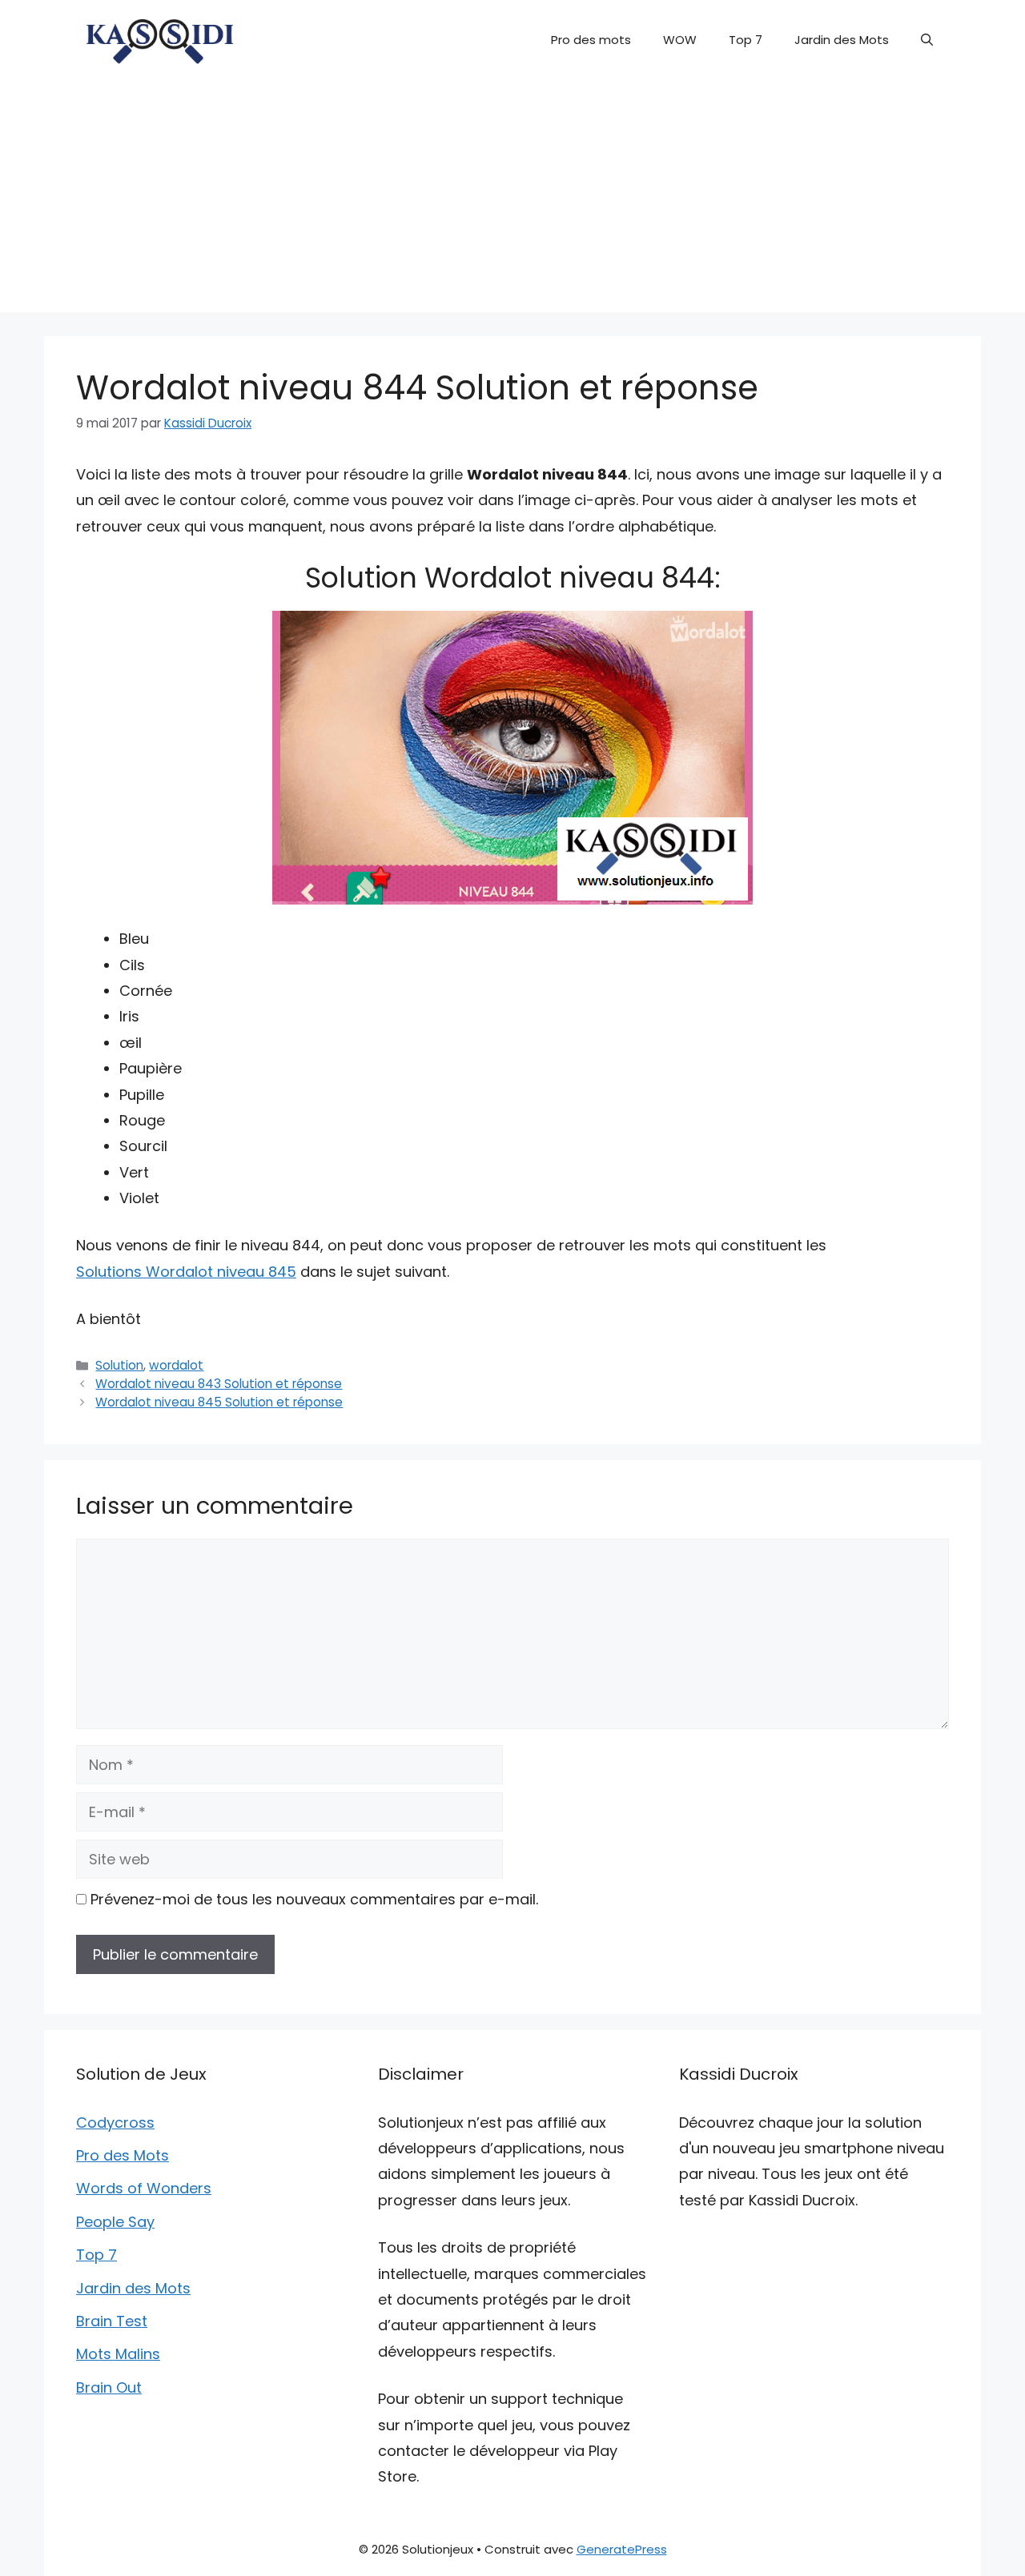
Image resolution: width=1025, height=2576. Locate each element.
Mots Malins (118, 2354)
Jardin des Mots (842, 40)
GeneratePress (622, 2549)
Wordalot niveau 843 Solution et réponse (219, 1384)
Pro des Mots (123, 2155)
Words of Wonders (144, 2188)
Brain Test (112, 2321)
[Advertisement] (512, 200)
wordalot (176, 1365)
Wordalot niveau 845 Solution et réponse (219, 1402)
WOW (680, 40)
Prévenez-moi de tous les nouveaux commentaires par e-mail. (314, 1899)
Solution (119, 1365)
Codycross (115, 2123)
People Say (115, 2222)
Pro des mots (591, 40)
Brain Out (109, 2387)
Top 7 (746, 40)
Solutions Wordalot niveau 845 (186, 1272)
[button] (927, 40)
